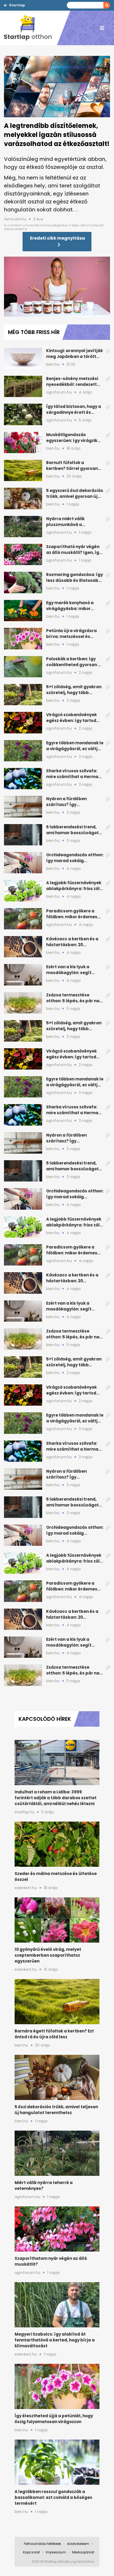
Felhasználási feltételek (42, 2544)
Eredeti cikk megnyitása (58, 238)
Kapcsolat (31, 2552)
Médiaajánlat (83, 2552)
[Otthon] (30, 28)
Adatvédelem (78, 2544)
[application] (57, 287)
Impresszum (56, 2552)
